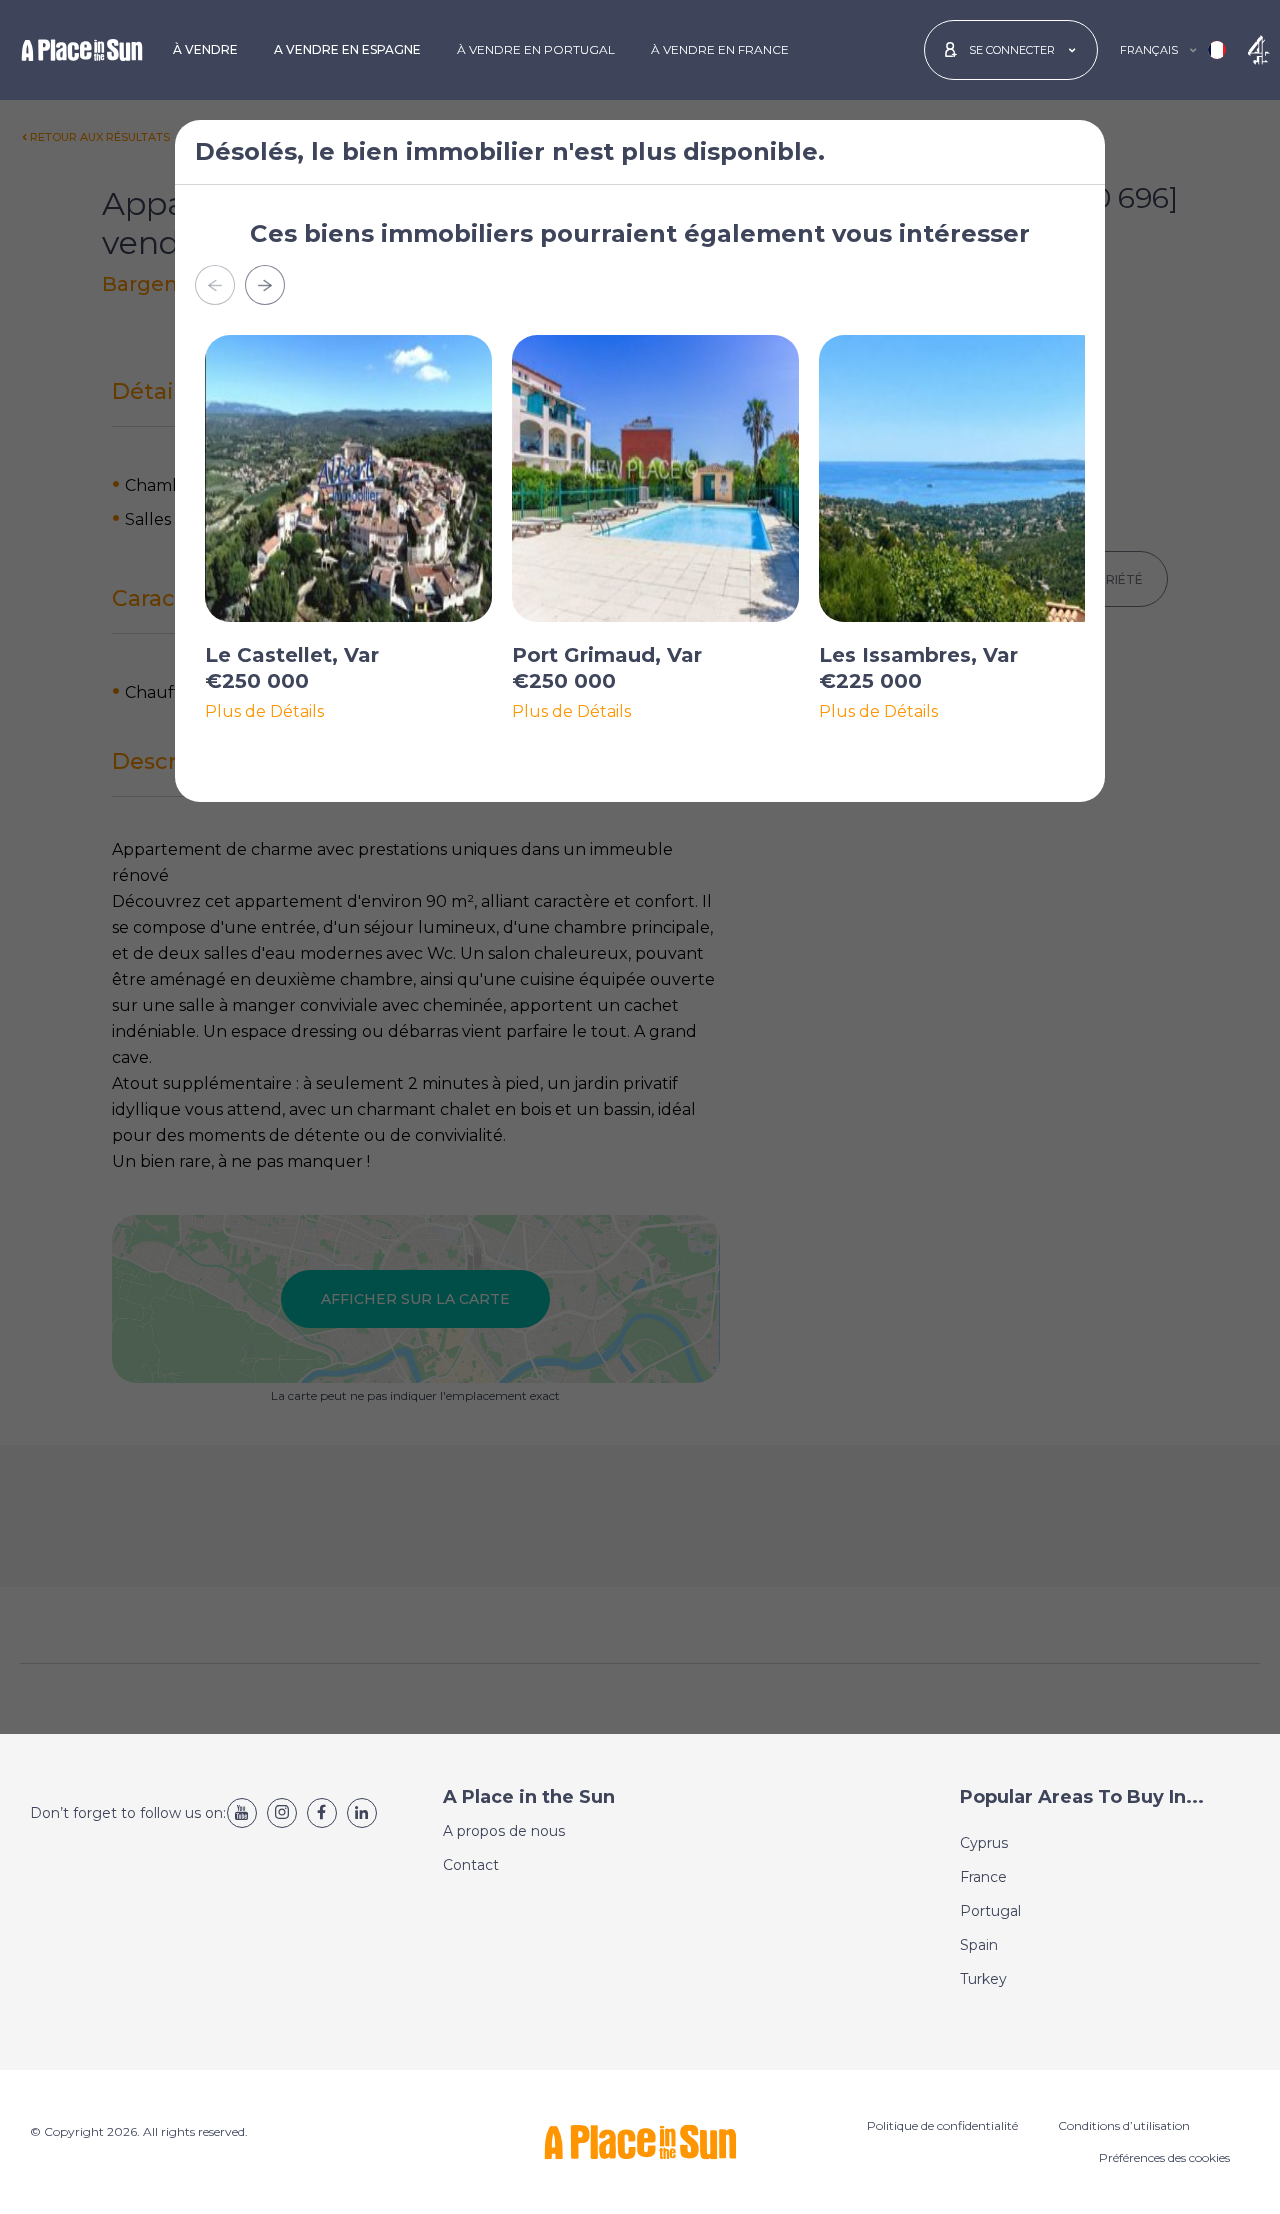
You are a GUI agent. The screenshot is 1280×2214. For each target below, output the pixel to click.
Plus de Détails (264, 712)
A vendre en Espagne (347, 49)
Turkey (983, 1979)
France (983, 1877)
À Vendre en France (720, 49)
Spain (979, 1945)
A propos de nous (504, 1831)
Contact (471, 1865)
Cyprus (984, 1843)
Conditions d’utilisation (1124, 2125)
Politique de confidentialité (942, 2125)
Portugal (990, 1911)
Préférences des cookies (1164, 2157)
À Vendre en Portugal (536, 49)
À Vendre (205, 49)
